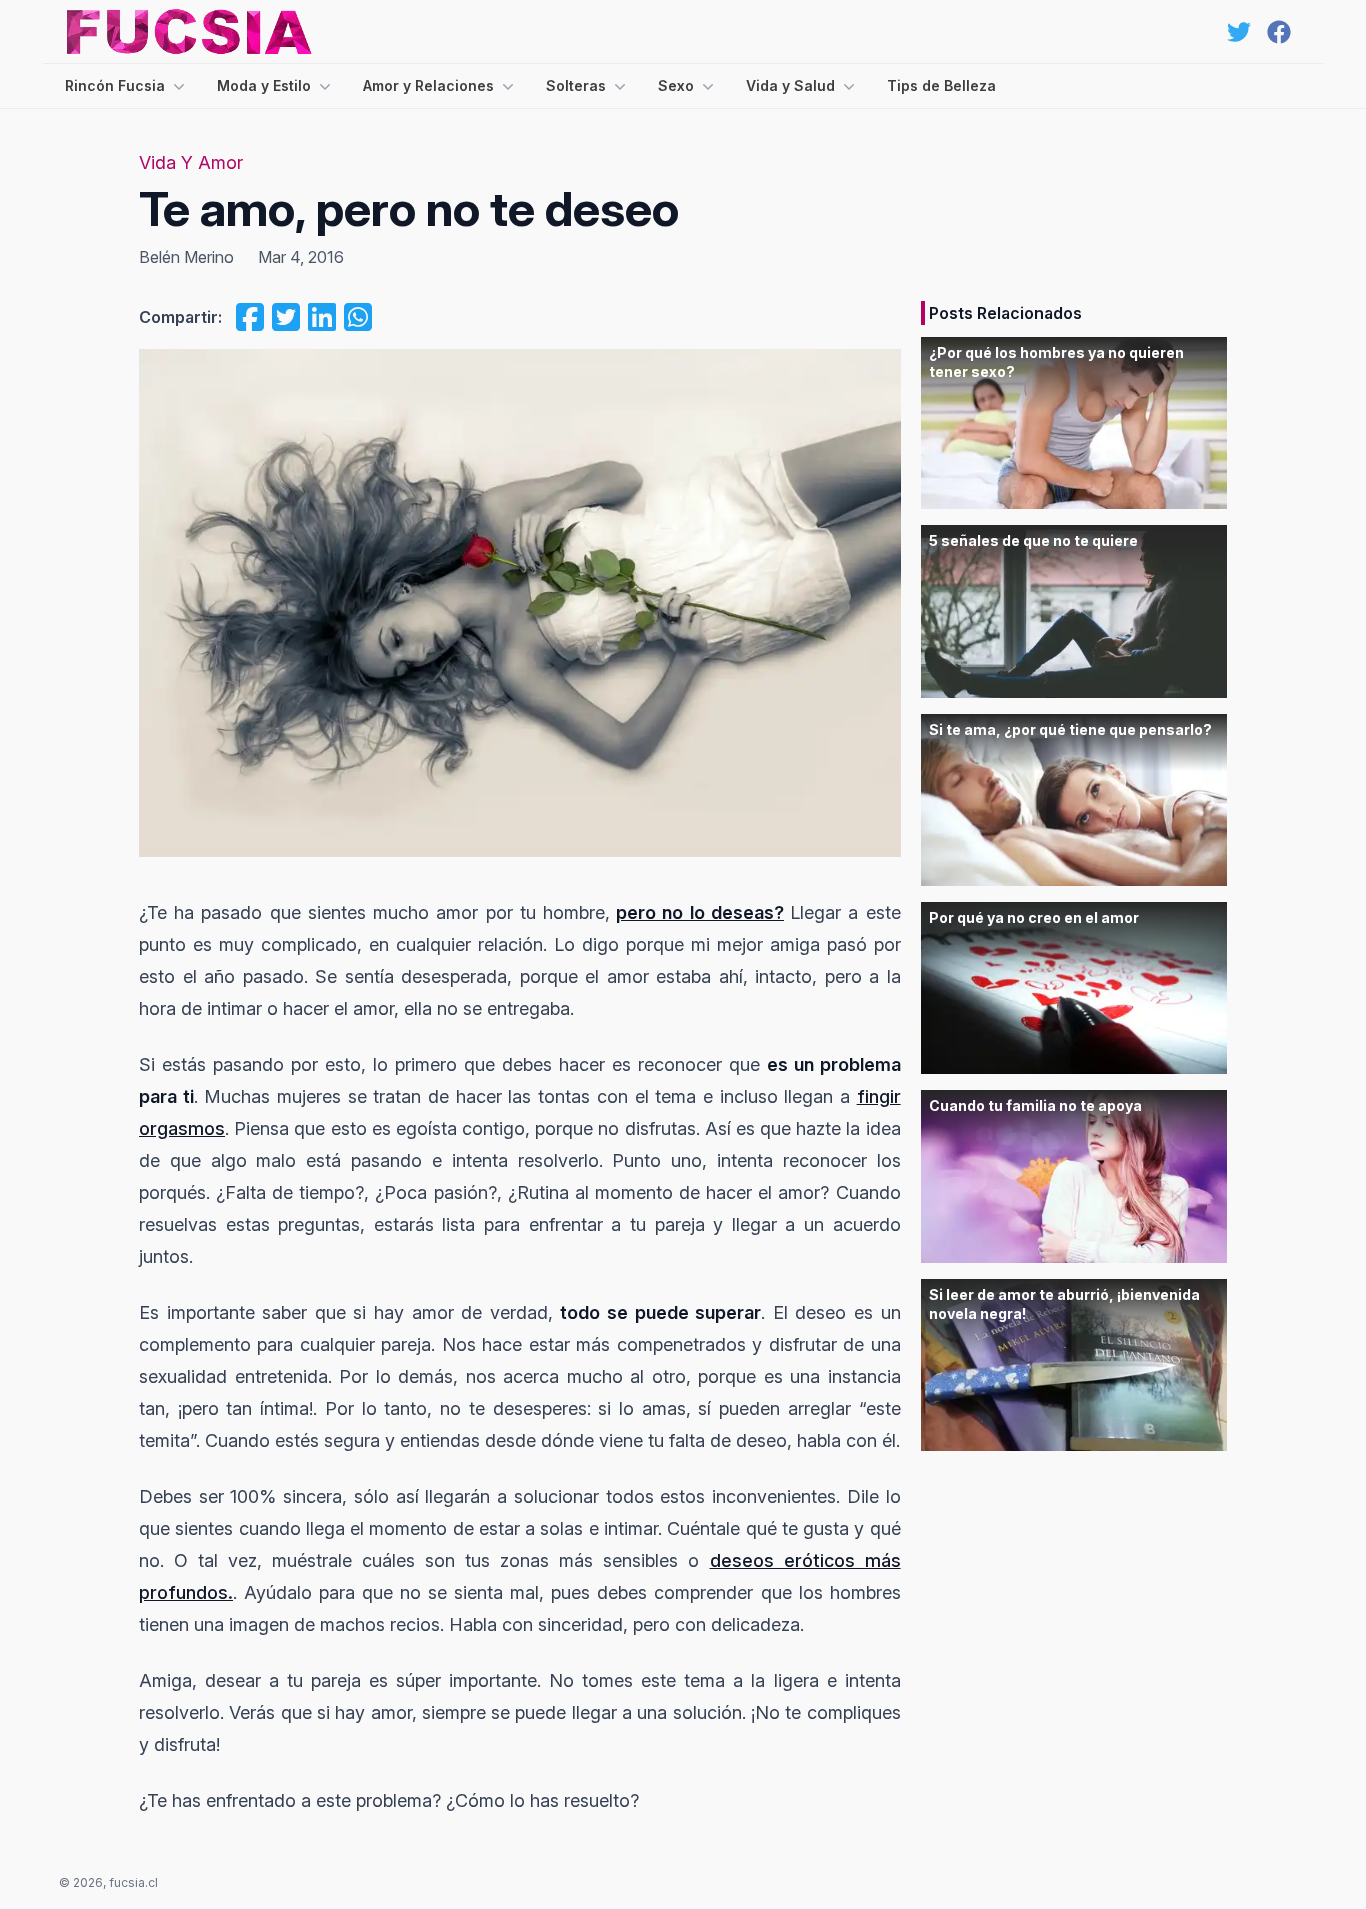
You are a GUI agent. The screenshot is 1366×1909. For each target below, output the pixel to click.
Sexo (676, 85)
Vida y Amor (191, 162)
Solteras (576, 85)
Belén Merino (186, 257)
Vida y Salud (790, 85)
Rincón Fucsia (115, 85)
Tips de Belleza (941, 85)
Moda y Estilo (264, 85)
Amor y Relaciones (428, 85)
